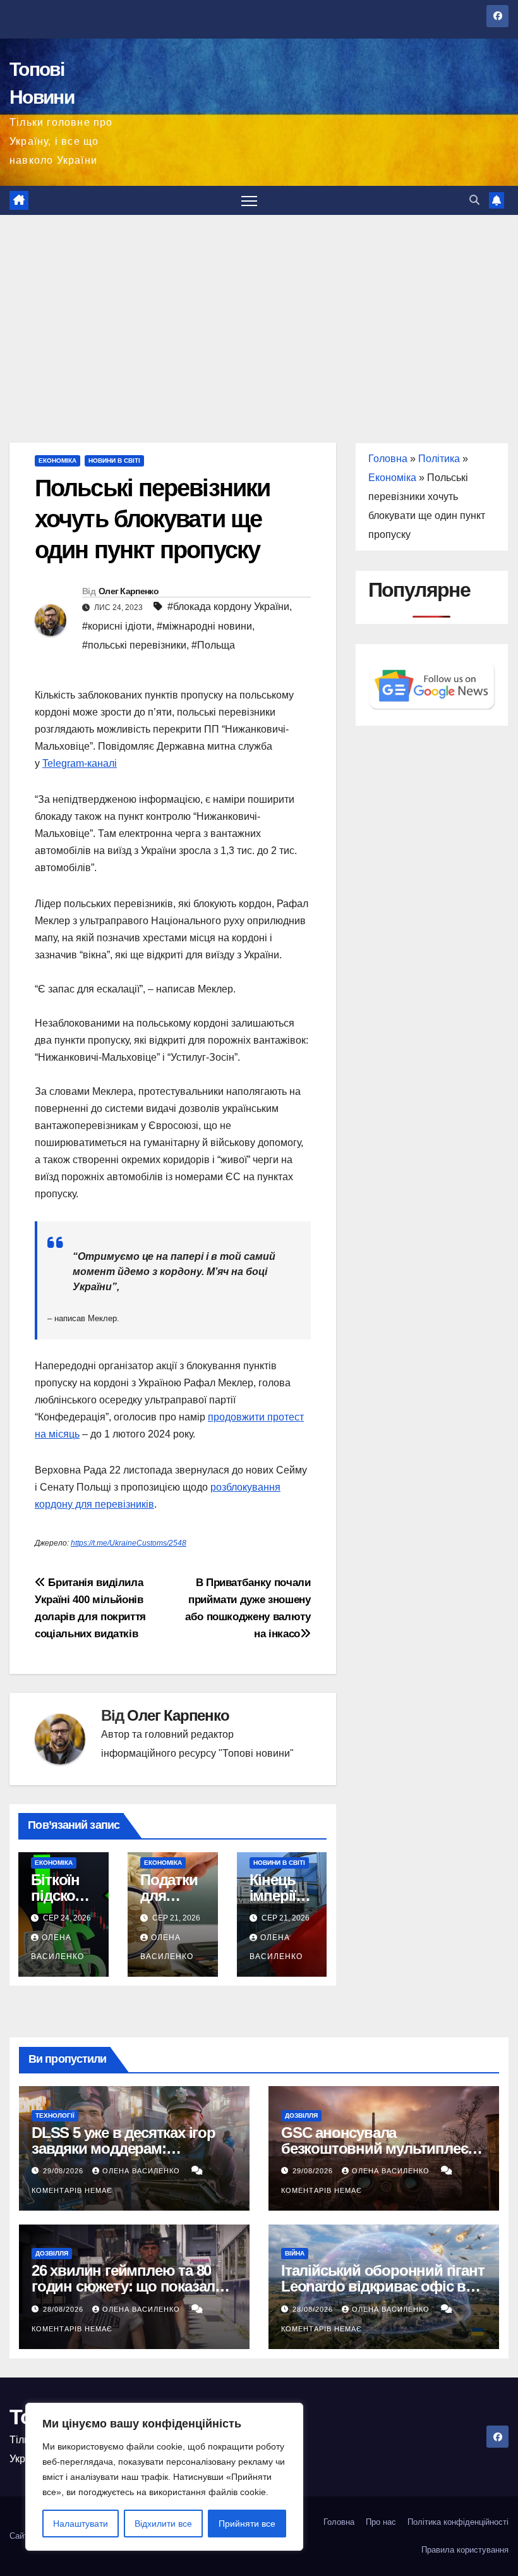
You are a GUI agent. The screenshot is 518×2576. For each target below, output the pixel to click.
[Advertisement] (259, 310)
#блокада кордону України (228, 607)
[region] (164, 2477)
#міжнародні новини (204, 626)
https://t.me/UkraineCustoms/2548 (129, 1543)
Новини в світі (114, 461)
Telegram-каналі (80, 763)
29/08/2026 (64, 2171)
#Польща (213, 645)
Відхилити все (163, 2524)
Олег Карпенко (129, 591)
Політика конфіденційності (458, 2522)
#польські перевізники (134, 645)
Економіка (57, 461)
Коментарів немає (72, 2190)
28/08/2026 (64, 2309)
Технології (55, 2115)
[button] (474, 200)
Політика (439, 459)
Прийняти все (247, 2524)
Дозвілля (301, 2115)
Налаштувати (81, 2524)
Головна (388, 459)
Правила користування (465, 2550)
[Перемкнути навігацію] (249, 201)
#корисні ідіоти (117, 626)
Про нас (381, 2522)
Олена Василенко (142, 2171)
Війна (295, 2253)
